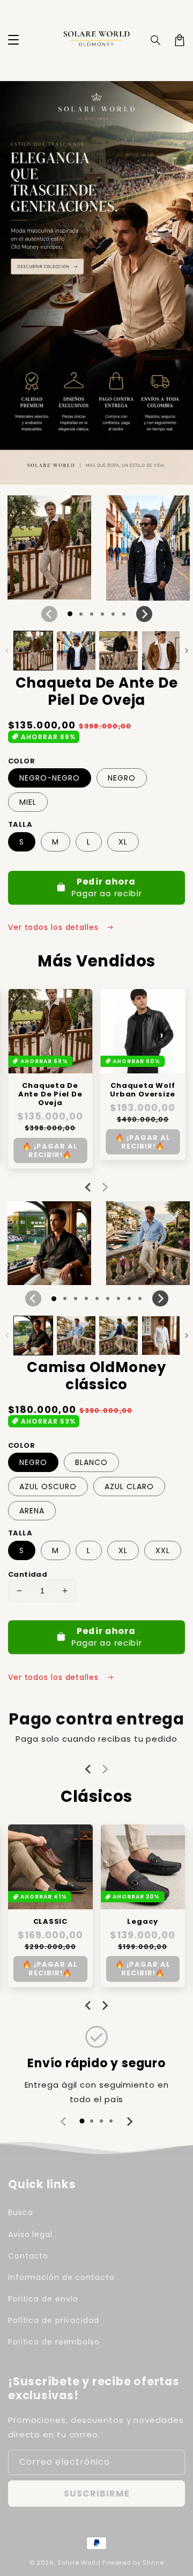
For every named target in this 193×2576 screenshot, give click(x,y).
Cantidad (28, 1574)
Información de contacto (61, 2277)
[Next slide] (105, 1187)
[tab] (82, 2121)
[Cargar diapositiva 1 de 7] (118, 1298)
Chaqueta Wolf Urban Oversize (143, 1090)
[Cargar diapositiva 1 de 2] (81, 614)
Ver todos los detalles (55, 927)
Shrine (153, 2563)
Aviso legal (30, 2234)
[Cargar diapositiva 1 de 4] (102, 614)
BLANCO (91, 1462)
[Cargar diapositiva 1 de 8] (129, 1298)
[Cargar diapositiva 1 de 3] (92, 614)
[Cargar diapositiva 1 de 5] (113, 614)
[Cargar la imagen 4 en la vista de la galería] (161, 651)
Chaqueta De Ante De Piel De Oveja (50, 1094)
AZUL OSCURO (48, 1487)
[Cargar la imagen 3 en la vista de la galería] (118, 651)
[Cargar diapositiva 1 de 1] (70, 614)
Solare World (79, 2563)
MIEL (28, 802)
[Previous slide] (88, 1187)
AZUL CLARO (129, 1487)
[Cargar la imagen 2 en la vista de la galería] (76, 651)
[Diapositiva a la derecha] (144, 614)
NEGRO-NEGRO (50, 778)
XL (123, 842)
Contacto (28, 2256)
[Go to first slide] (105, 2005)
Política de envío (43, 2299)
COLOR (21, 761)
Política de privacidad (54, 2320)
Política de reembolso (54, 2342)
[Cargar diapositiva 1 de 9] (140, 1298)
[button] (13, 40)
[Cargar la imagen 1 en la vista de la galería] (33, 651)
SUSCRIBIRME (97, 2494)
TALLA (20, 824)
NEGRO (122, 778)
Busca (21, 2212)
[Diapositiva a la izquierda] (49, 614)
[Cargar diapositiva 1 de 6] (124, 614)
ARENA (32, 1511)
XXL (163, 1550)
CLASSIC (50, 1922)
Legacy (143, 1922)
